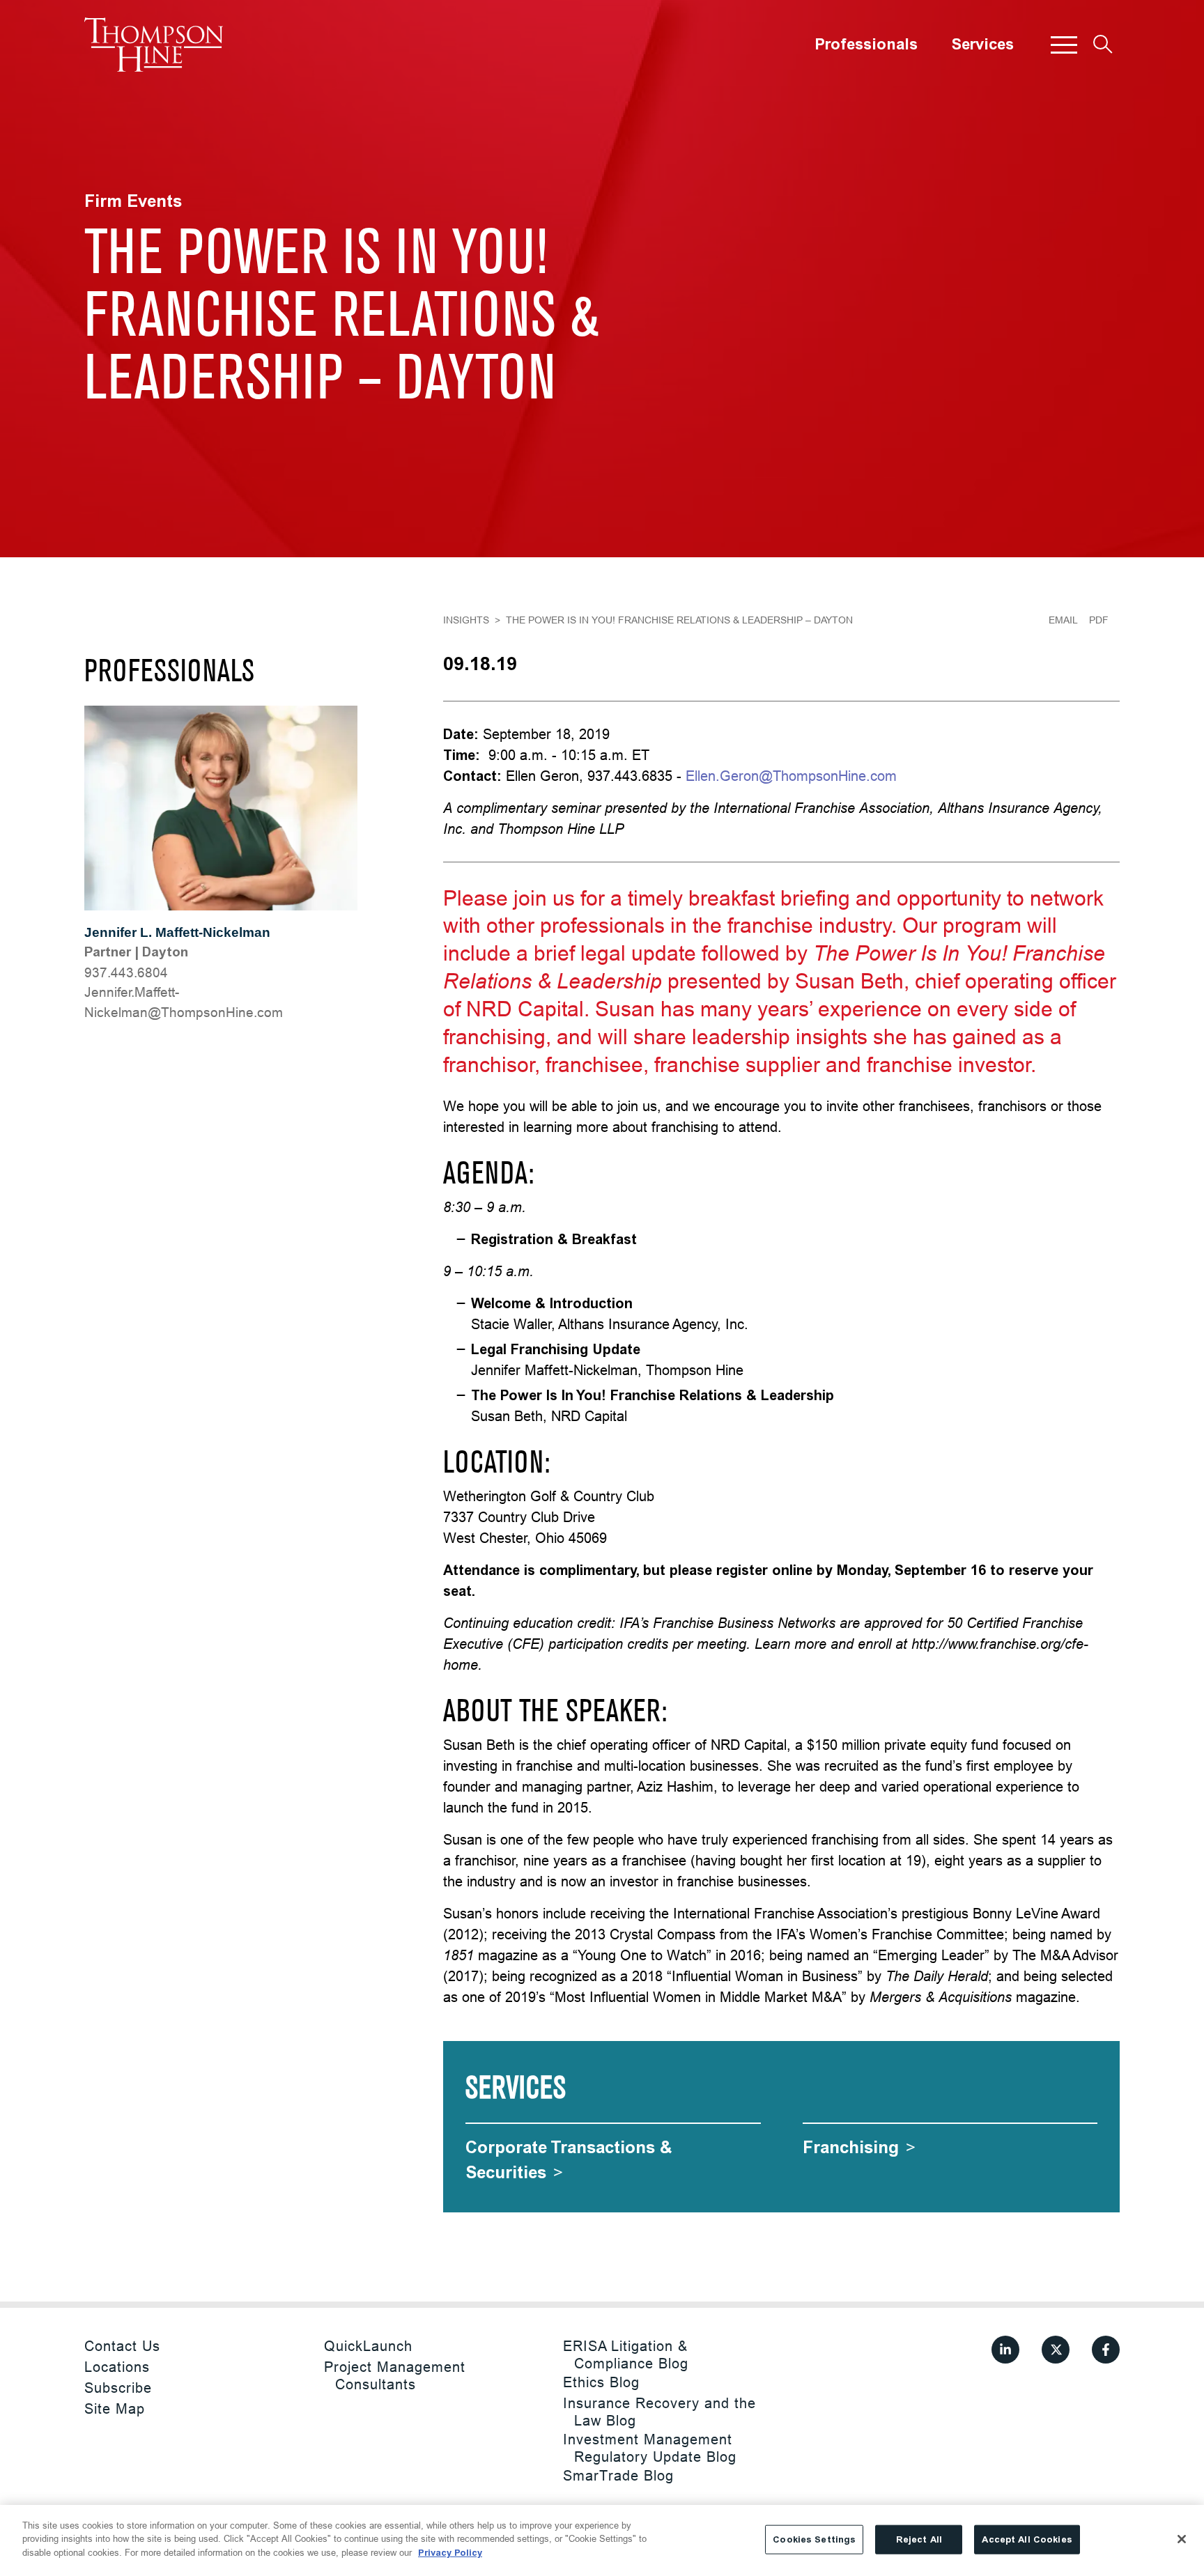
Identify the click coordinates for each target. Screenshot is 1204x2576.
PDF (1099, 620)
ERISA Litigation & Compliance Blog (626, 2354)
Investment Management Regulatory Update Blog (650, 2448)
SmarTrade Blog (618, 2475)
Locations (117, 2367)
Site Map (115, 2408)
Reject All (919, 2539)
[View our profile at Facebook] (1106, 2350)
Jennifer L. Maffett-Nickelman (177, 932)
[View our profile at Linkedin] (1005, 2350)
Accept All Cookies (1027, 2539)
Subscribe (118, 2388)
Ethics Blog (601, 2382)
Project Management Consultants (395, 2375)
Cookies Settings (814, 2539)
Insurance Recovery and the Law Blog (659, 2412)
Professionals (866, 45)
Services (982, 45)
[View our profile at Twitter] (1056, 2350)
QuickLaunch (368, 2346)
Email (1063, 620)
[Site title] (154, 45)
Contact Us (122, 2346)
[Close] (1182, 2539)
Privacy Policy (450, 2553)
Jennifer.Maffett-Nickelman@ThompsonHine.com (184, 1002)
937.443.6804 (126, 972)
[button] (1064, 45)
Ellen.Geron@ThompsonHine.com (791, 776)
